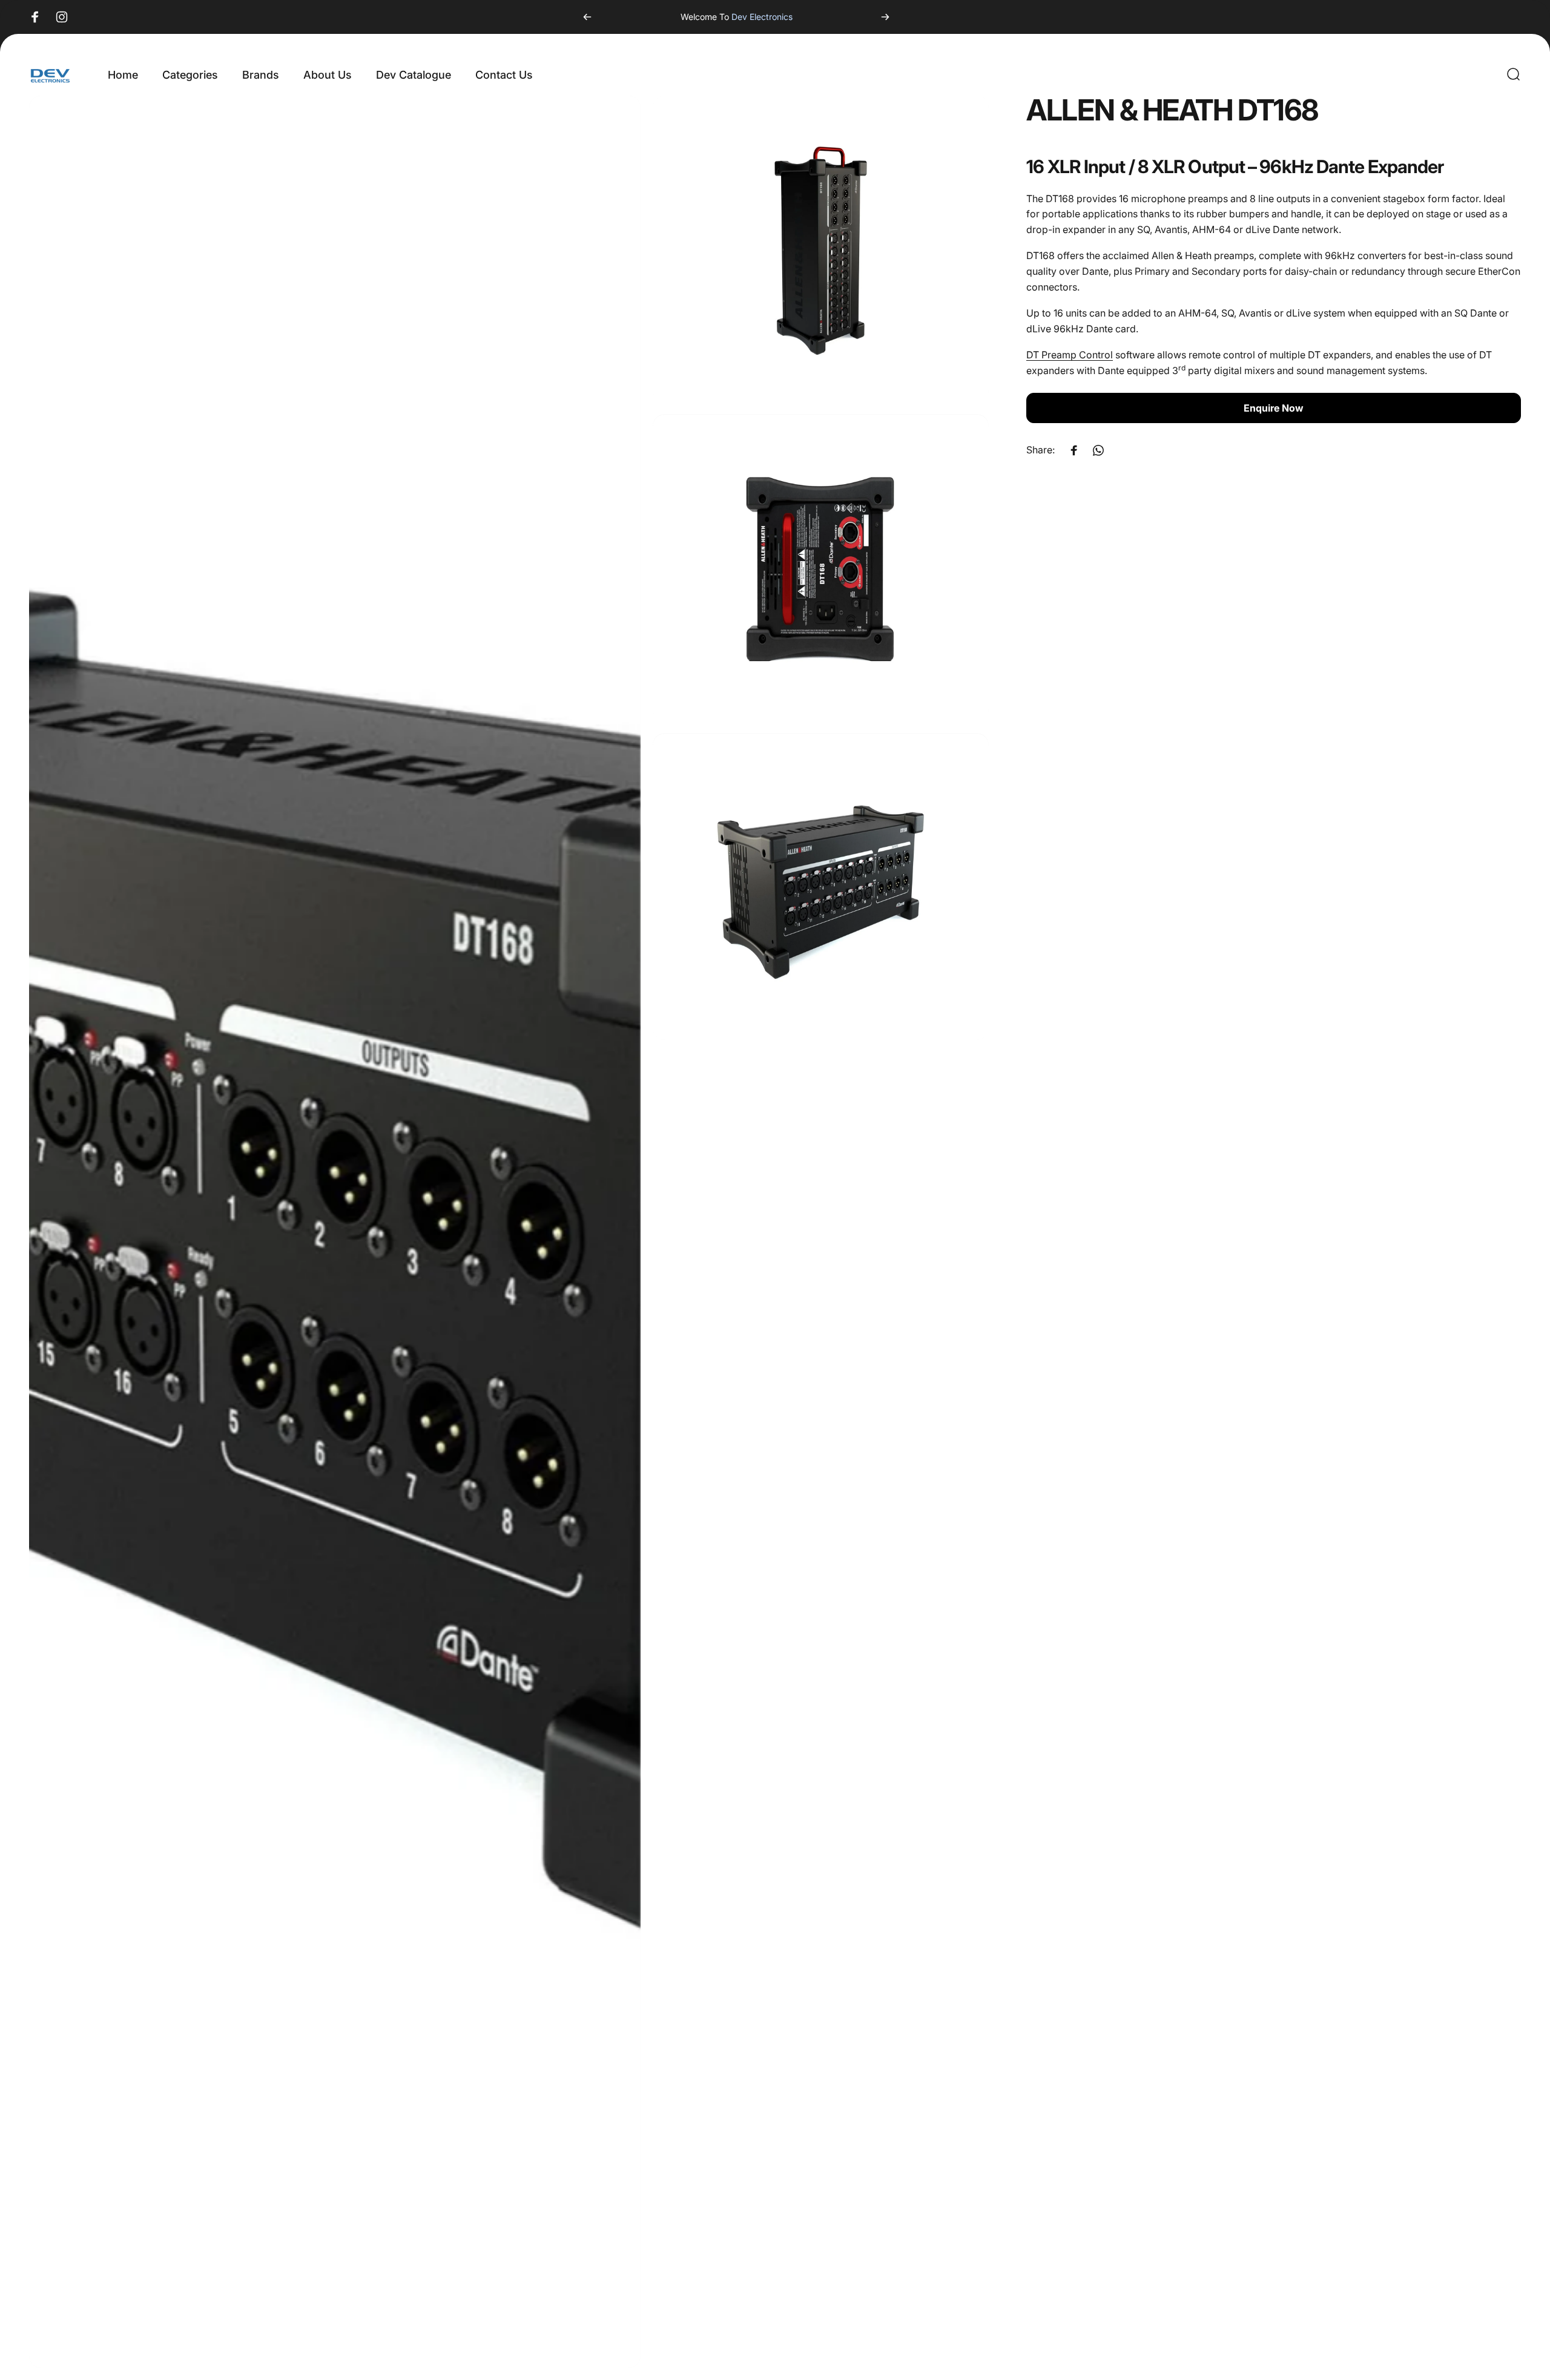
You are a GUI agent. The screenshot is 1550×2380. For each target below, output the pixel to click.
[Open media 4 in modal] (821, 887)
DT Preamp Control (1070, 355)
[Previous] (587, 17)
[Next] (885, 17)
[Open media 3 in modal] (821, 568)
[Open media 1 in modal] (335, 1232)
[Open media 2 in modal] (821, 249)
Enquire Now (1274, 409)
